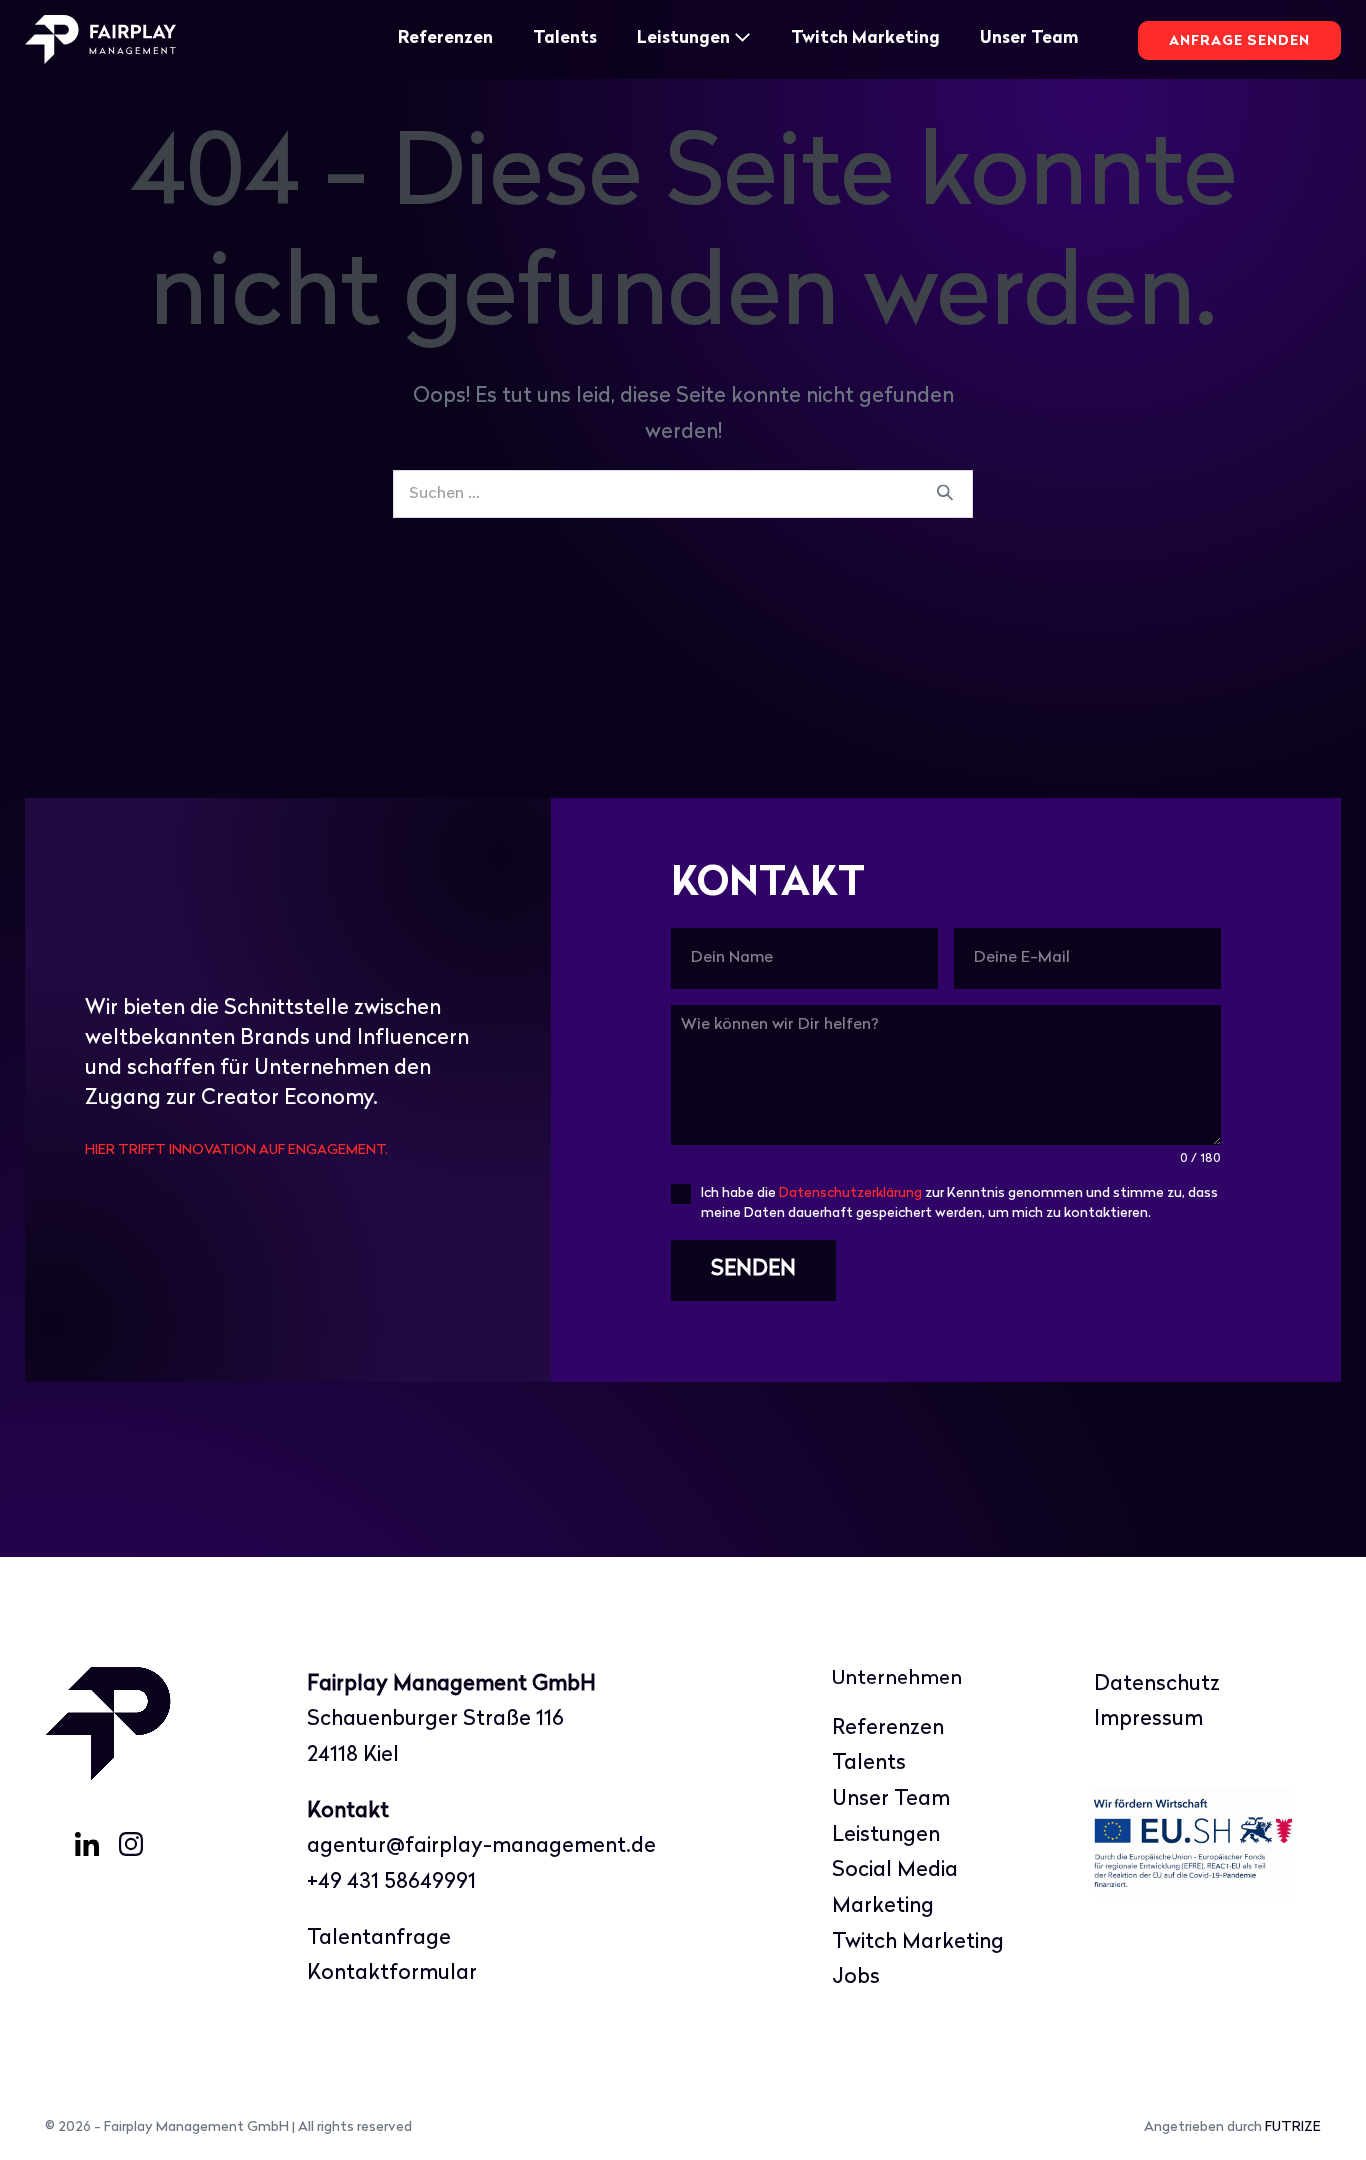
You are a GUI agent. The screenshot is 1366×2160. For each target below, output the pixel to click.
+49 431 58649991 (391, 1882)
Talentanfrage (379, 1938)
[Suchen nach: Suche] (683, 492)
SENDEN (753, 1269)
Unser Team (1029, 38)
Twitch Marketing (865, 38)
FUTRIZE (1293, 2127)
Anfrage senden (1239, 41)
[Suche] (945, 494)
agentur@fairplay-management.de (481, 1846)
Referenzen (445, 38)
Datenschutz (1157, 1684)
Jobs (856, 1977)
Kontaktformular (392, 1973)
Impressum (1148, 1719)
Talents (565, 38)
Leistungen (685, 38)
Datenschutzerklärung (850, 1193)
